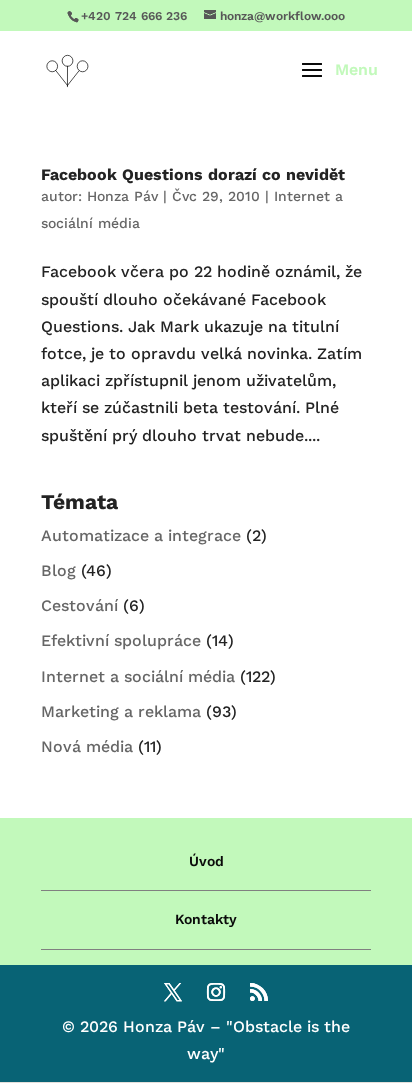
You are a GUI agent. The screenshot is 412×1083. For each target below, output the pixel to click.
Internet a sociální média (138, 676)
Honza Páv (122, 196)
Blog (58, 570)
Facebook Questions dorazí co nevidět (193, 174)
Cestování (79, 605)
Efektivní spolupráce (121, 640)
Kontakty (206, 919)
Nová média (87, 746)
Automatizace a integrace (141, 535)
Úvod (206, 861)
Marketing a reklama (121, 711)
